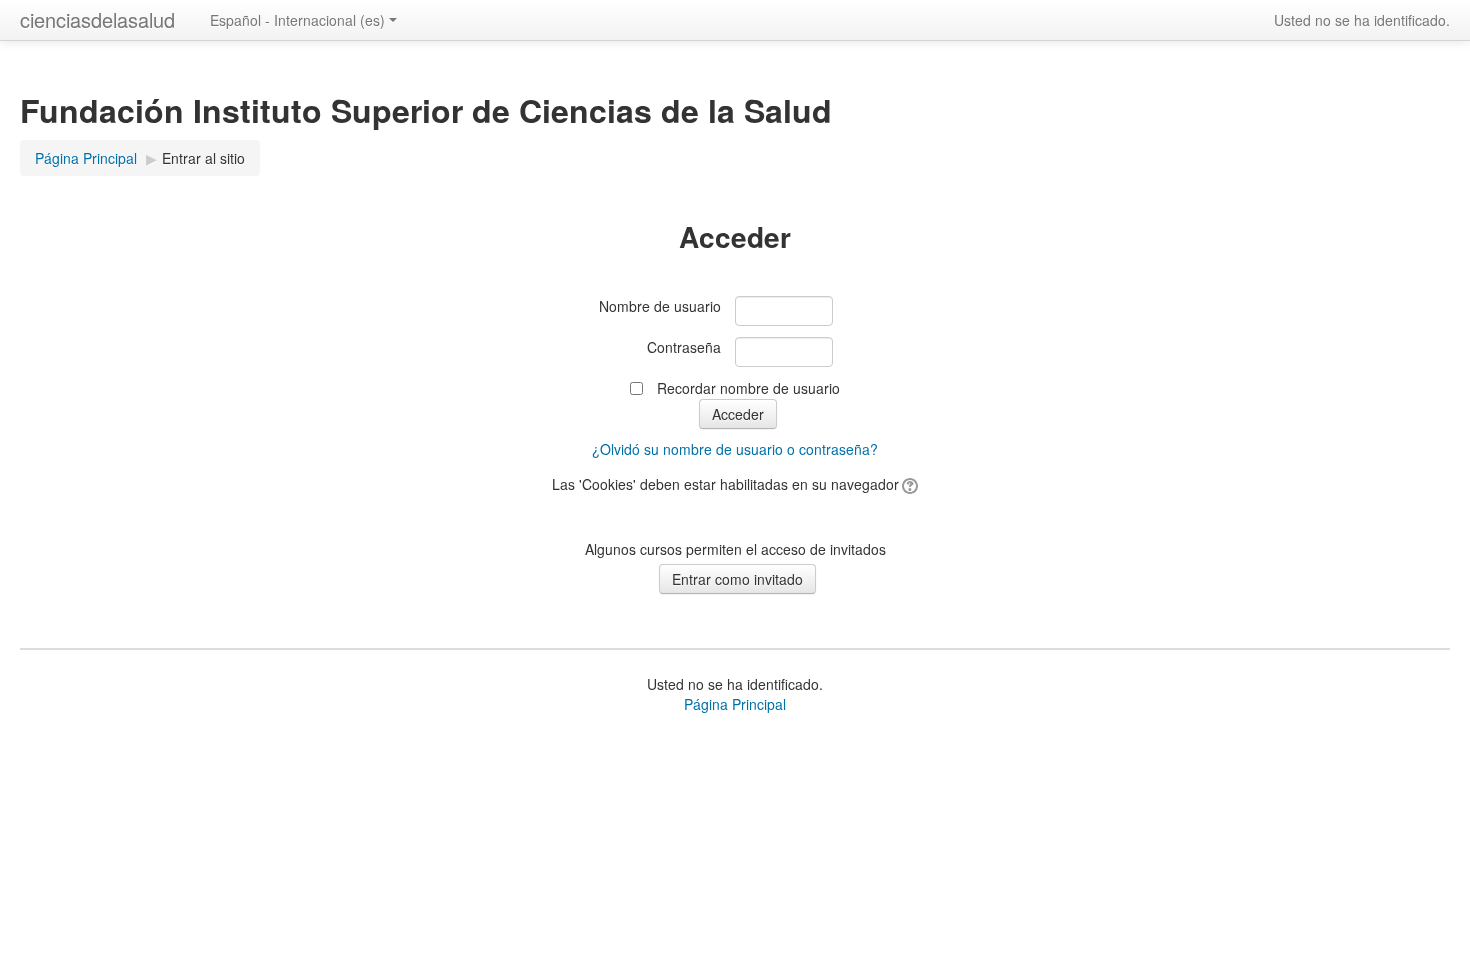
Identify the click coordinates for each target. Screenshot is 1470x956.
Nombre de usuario (660, 306)
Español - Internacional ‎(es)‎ (297, 20)
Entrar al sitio (203, 158)
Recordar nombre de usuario (748, 388)
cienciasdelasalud (97, 19)
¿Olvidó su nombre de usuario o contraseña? (735, 449)
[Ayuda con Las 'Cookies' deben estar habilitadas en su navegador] (908, 484)
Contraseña (684, 347)
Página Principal (735, 704)
